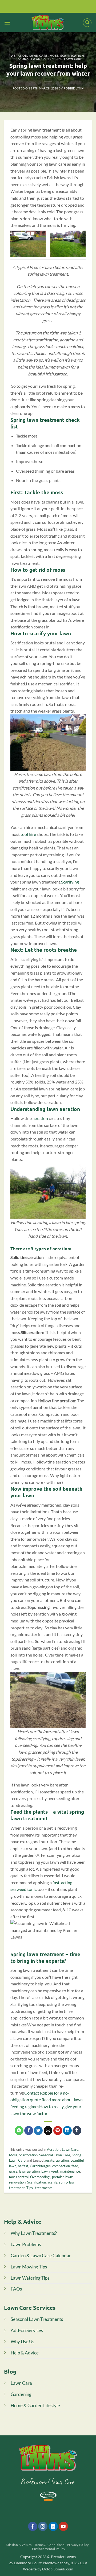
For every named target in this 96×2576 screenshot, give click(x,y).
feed (75, 2166)
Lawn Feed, (50, 2171)
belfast (23, 2166)
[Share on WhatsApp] (19, 2131)
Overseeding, (40, 2177)
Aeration (19, 55)
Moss (54, 55)
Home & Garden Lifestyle (35, 2405)
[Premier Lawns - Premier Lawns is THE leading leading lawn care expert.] (48, 23)
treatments (44, 2188)
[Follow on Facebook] (33, 2526)
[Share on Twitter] (38, 2131)
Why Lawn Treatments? (34, 2233)
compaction (61, 2166)
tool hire (28, 834)
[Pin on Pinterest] (58, 2131)
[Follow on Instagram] (43, 2526)
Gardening (21, 2394)
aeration (40, 1118)
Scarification (72, 55)
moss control (19, 2177)
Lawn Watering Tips (30, 2278)
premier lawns (63, 2177)
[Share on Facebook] (29, 2131)
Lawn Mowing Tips (29, 2267)
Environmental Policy (49, 2549)
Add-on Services (27, 2330)
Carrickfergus (40, 2166)
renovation (17, 2182)
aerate (49, 2160)
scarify (52, 2182)
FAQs (16, 2289)
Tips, (30, 2188)
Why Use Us (22, 2342)
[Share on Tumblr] (77, 2131)
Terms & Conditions (49, 2545)
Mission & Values (19, 2545)
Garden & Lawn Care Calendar (41, 2256)
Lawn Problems (26, 2244)
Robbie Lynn (73, 88)
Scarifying (70, 882)
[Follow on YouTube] (63, 2526)
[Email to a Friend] (48, 2131)
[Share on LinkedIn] (67, 2131)
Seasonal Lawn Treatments (37, 2319)
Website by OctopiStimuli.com (48, 2569)
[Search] (87, 23)
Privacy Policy (78, 2545)
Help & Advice (25, 2353)
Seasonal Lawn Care (32, 59)
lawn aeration (29, 2171)
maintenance (70, 2171)
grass (13, 2171)
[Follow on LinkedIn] (53, 2526)
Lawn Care (39, 55)
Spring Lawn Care (67, 59)
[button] (7, 23)
